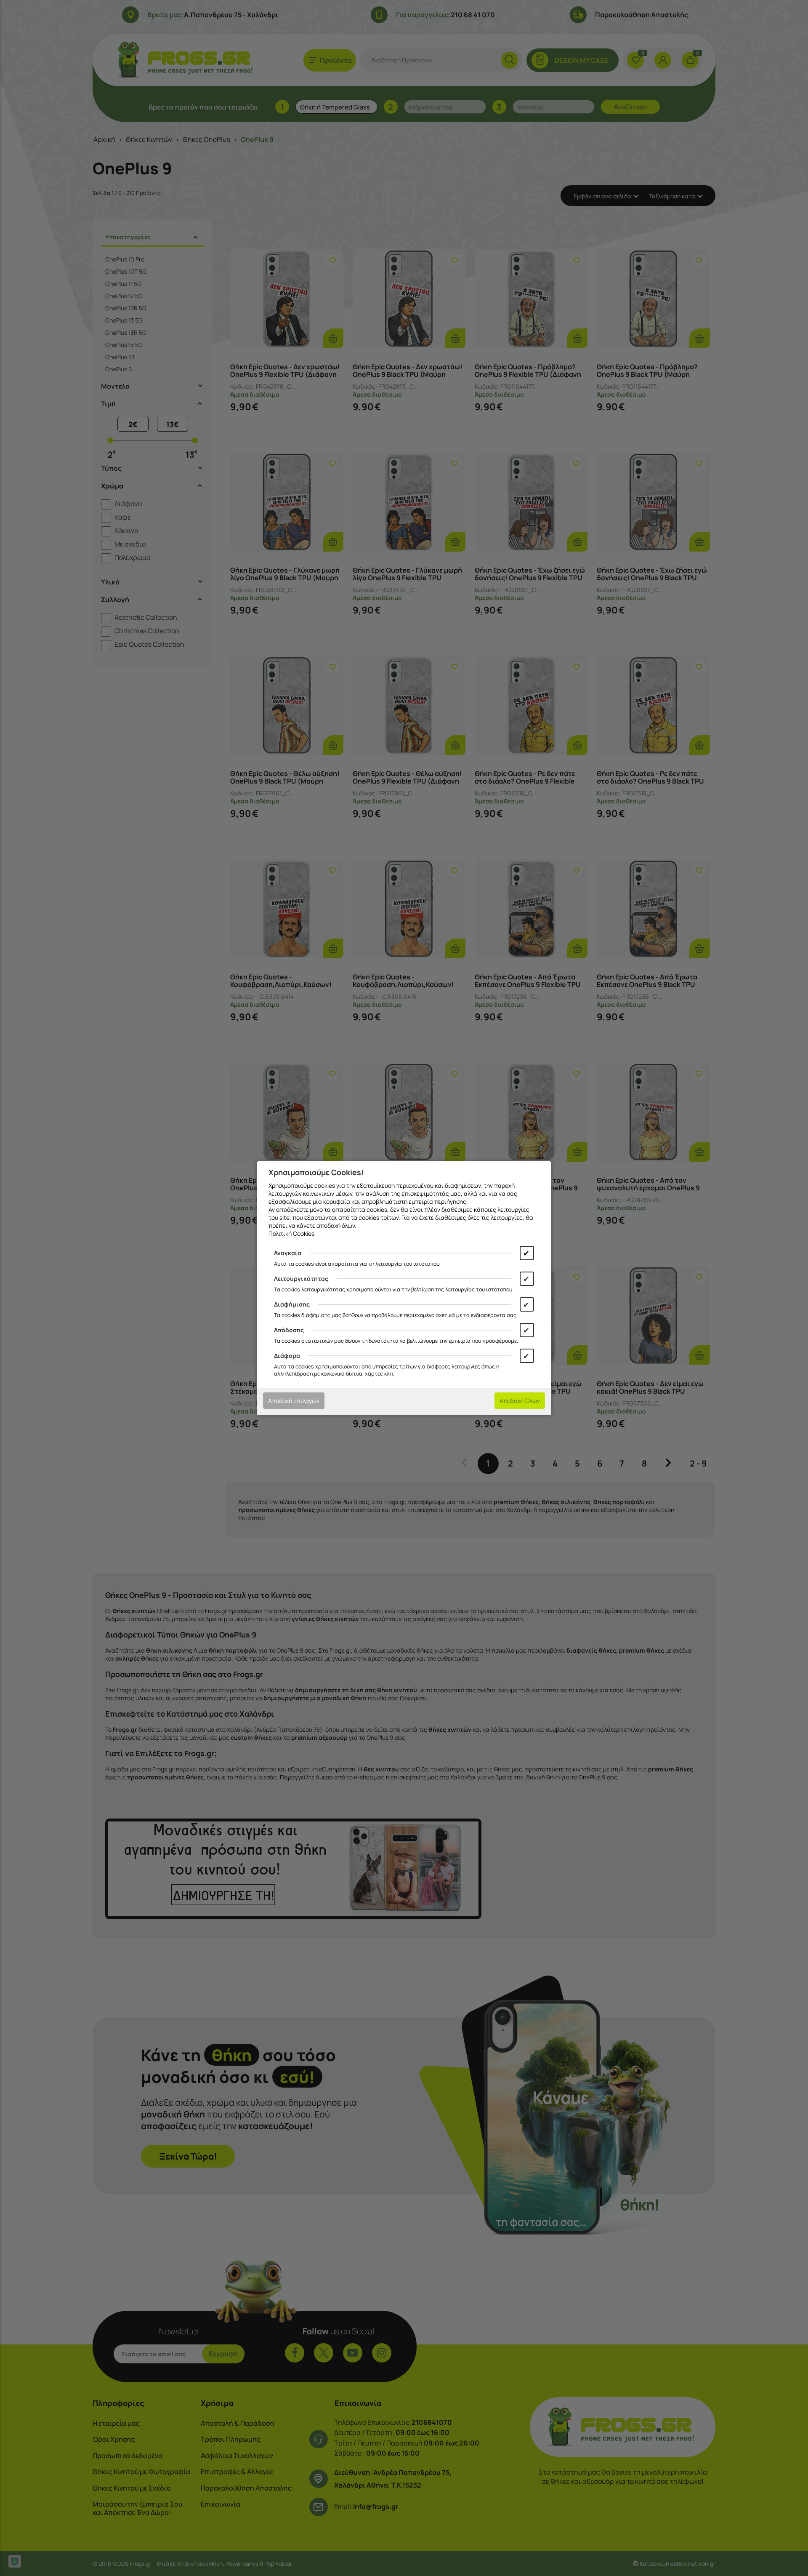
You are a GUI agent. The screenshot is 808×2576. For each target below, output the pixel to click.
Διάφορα (287, 1356)
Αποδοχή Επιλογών (294, 1401)
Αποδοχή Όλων (520, 1401)
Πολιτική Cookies (291, 1233)
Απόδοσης (289, 1330)
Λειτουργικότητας (301, 1279)
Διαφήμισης (292, 1304)
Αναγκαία (288, 1253)
